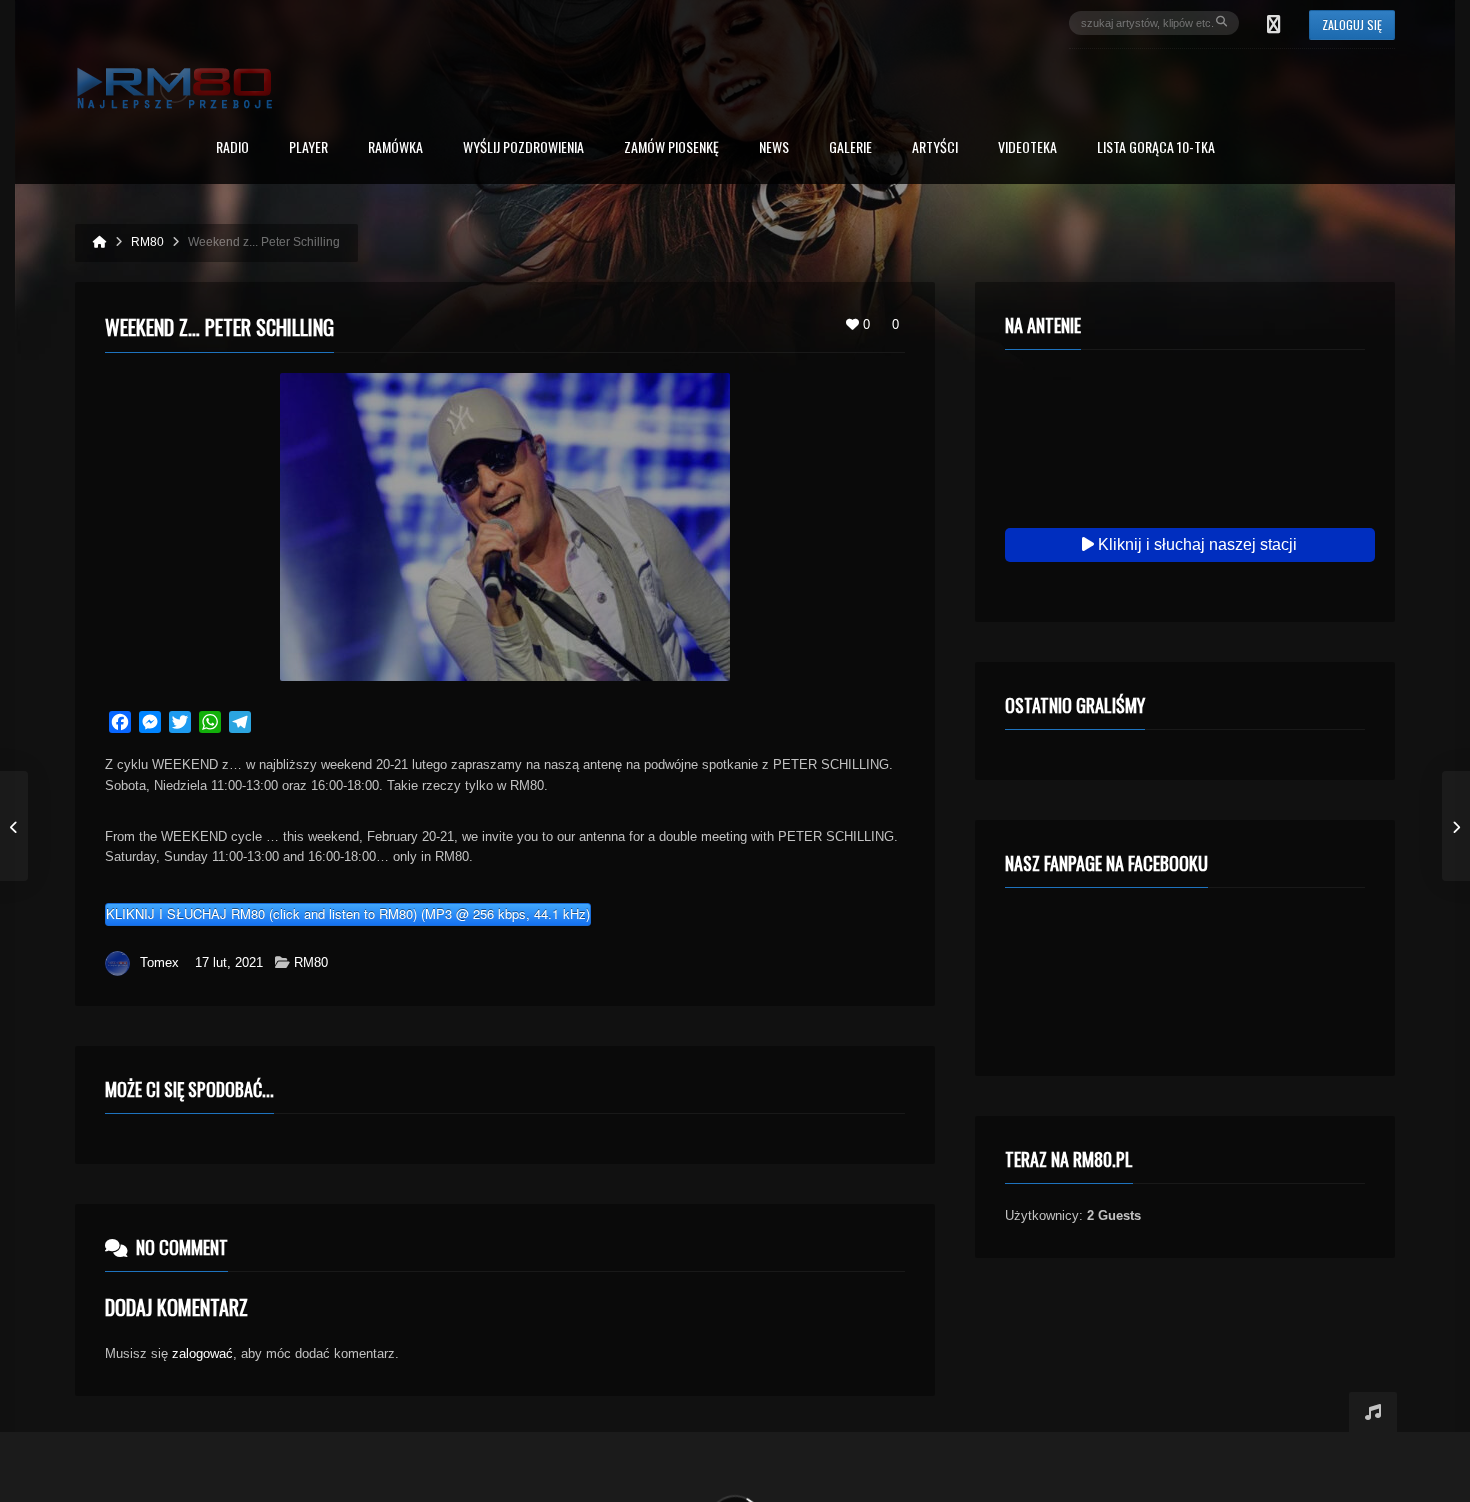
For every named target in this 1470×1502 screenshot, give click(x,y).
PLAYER (308, 148)
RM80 (311, 962)
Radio (232, 148)
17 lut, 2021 (229, 962)
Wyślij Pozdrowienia (523, 148)
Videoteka (1027, 148)
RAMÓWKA (395, 148)
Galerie (850, 148)
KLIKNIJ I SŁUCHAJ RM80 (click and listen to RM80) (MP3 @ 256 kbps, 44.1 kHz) (348, 913)
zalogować (202, 1353)
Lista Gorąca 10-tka (1156, 148)
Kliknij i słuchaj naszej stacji (1195, 544)
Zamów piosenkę (671, 148)
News (774, 148)
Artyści (935, 148)
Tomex (159, 962)
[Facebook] (1274, 23)
